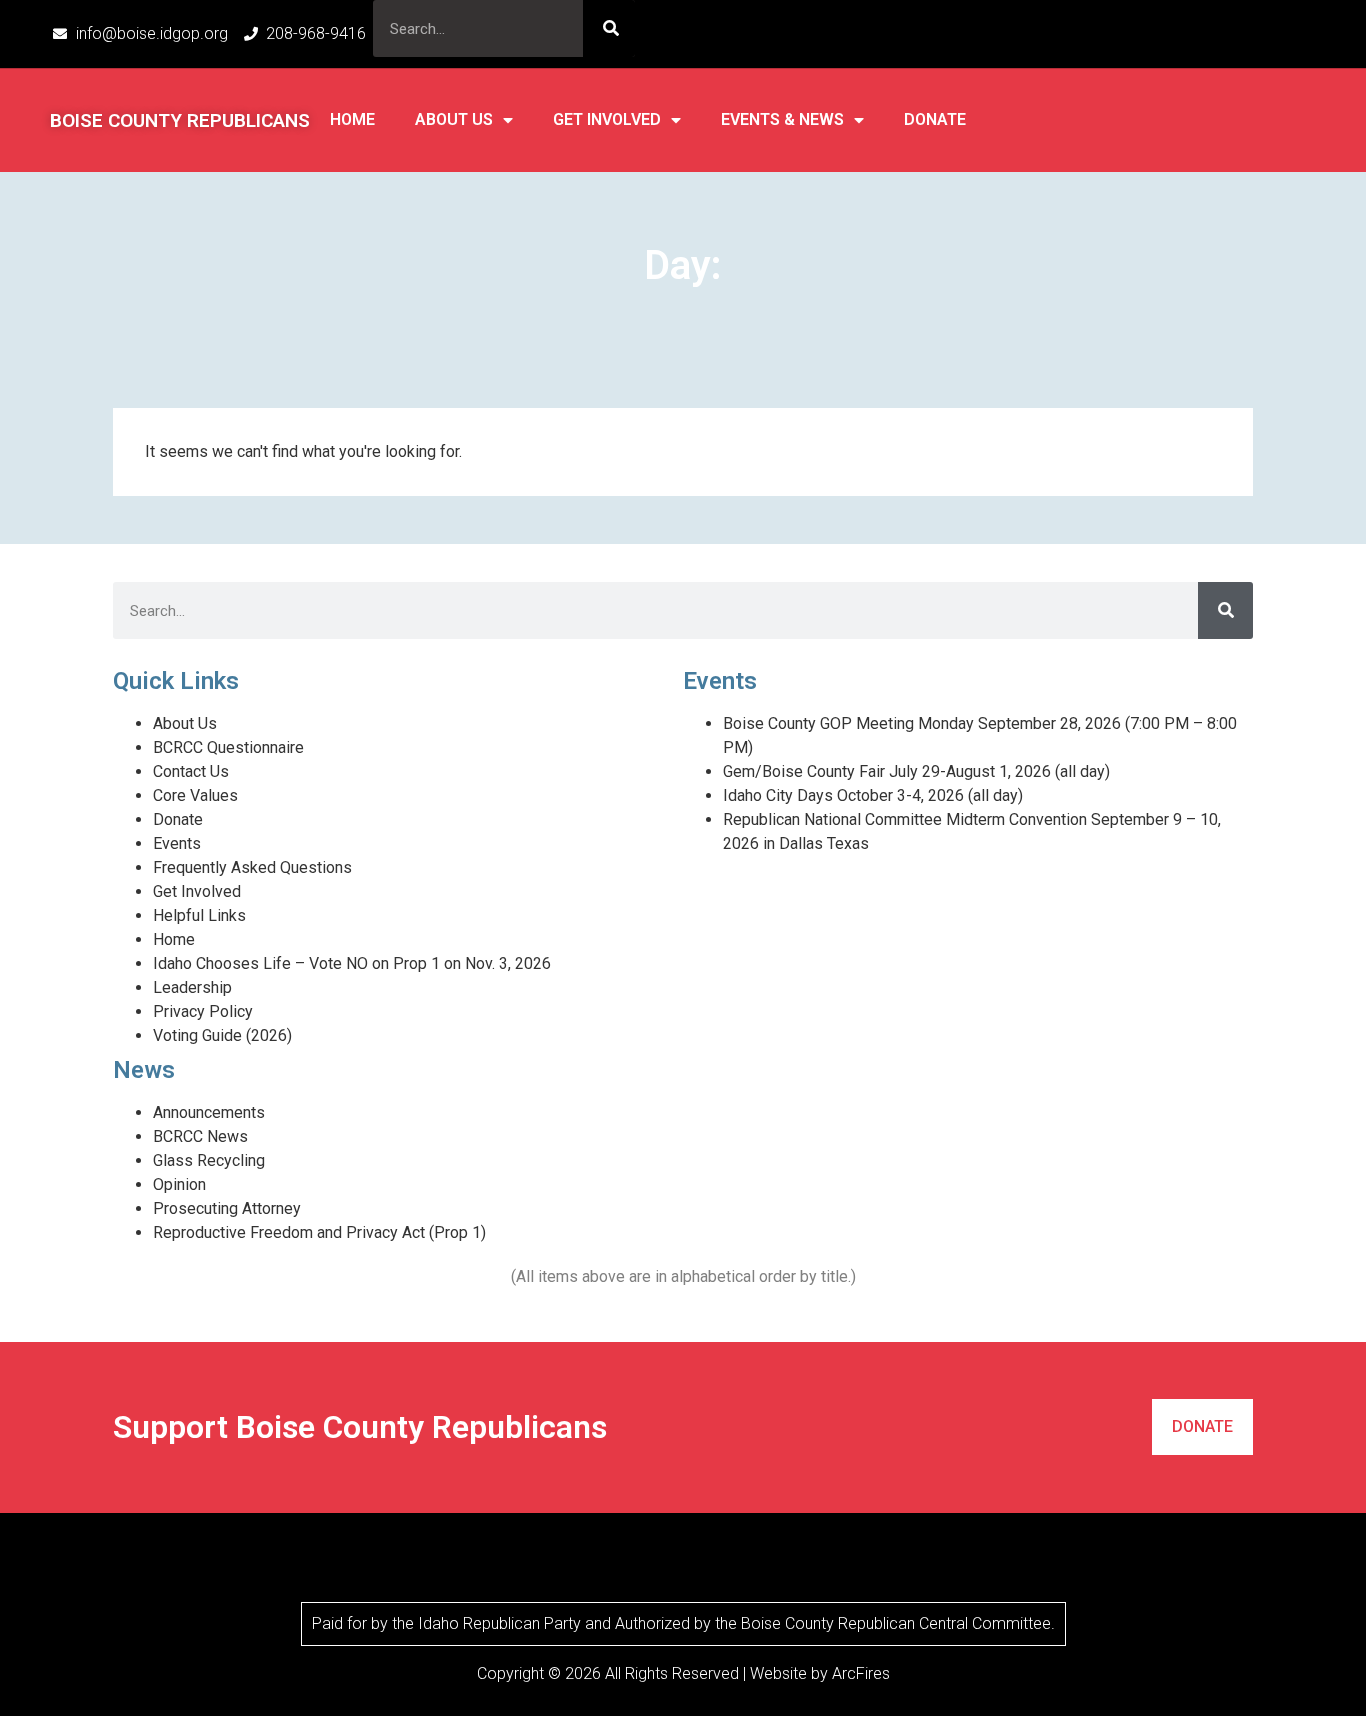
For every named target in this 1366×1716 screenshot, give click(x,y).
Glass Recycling (209, 1160)
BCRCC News (200, 1136)
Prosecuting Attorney (227, 1208)
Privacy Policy (203, 1011)
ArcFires (861, 1673)
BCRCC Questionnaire (228, 747)
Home (352, 119)
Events (177, 843)
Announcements (209, 1112)
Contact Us (191, 771)
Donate (935, 119)
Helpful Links (199, 915)
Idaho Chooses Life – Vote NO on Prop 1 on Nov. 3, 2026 (352, 963)
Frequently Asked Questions (252, 867)
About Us (454, 119)
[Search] (609, 28)
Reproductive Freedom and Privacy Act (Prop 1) (319, 1232)
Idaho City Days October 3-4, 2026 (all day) (873, 795)
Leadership (192, 987)
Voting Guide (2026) (222, 1035)
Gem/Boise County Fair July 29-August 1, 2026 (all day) (916, 771)
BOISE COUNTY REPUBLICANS (180, 120)
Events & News (782, 119)
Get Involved (607, 119)
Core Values (195, 795)
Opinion (179, 1184)
